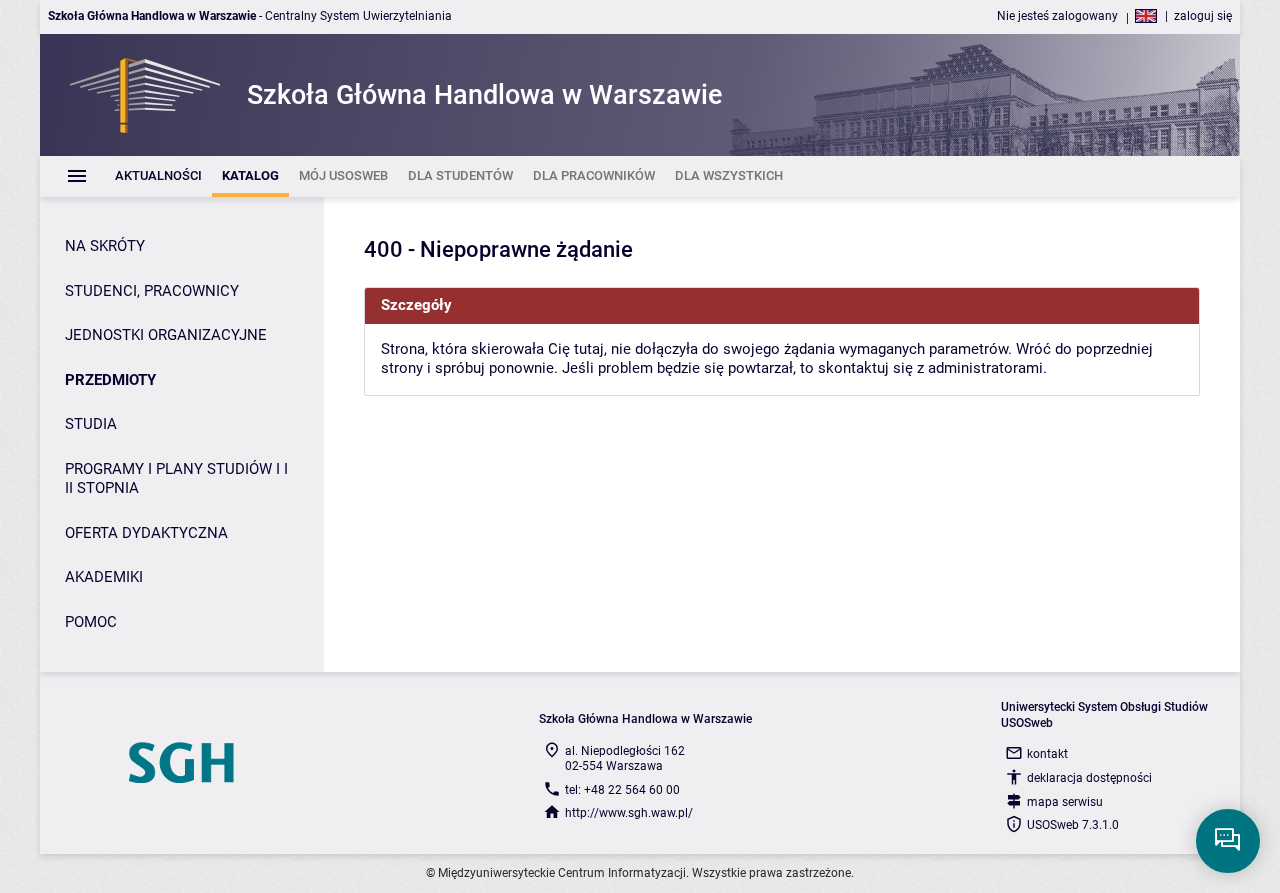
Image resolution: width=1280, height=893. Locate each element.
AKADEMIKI (104, 577)
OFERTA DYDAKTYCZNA (146, 533)
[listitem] (158, 176)
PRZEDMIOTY (110, 380)
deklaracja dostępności (1089, 778)
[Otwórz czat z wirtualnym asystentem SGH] (1228, 841)
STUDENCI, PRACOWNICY (152, 291)
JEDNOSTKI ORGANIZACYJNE (166, 335)
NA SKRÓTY (105, 246)
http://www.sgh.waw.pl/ (629, 813)
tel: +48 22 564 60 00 (622, 790)
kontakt (1047, 754)
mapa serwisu (1065, 802)
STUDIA (91, 424)
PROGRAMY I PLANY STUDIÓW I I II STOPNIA (176, 479)
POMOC (91, 622)
